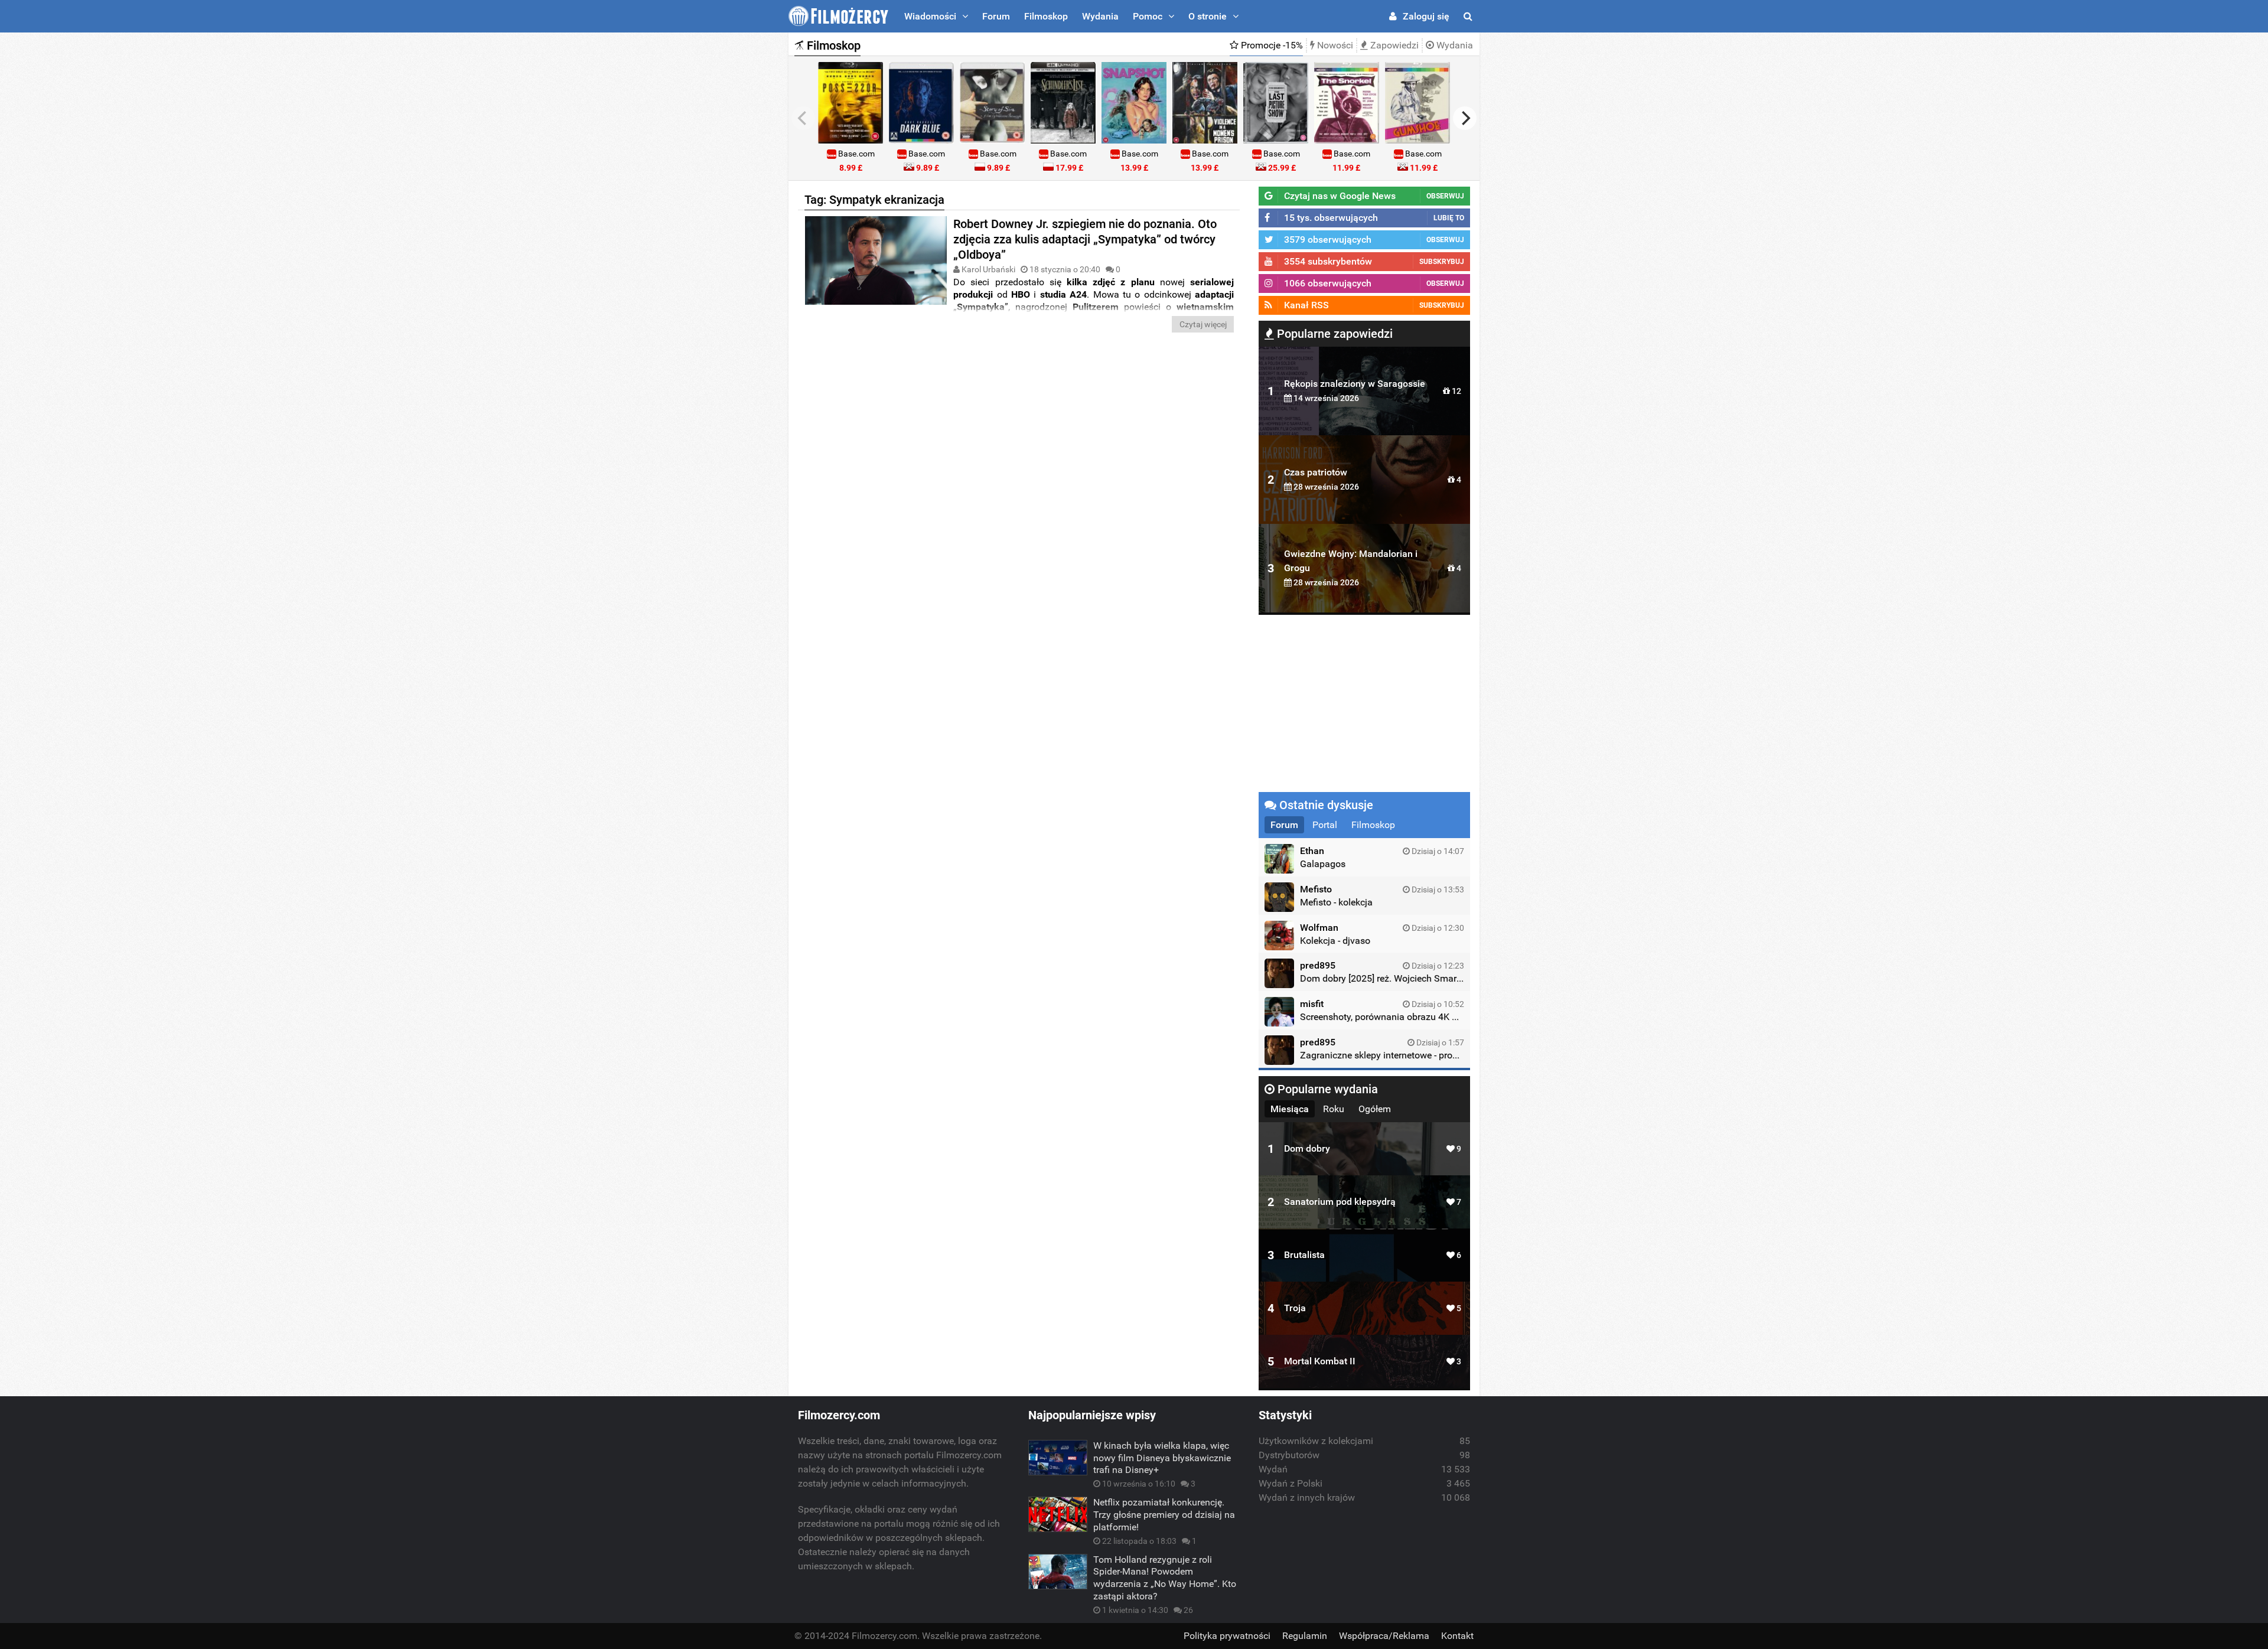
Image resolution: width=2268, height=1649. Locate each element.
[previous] (803, 118)
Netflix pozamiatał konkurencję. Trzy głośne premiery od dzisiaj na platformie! (1164, 1515)
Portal (1325, 825)
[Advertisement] (1019, 427)
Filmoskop (1046, 16)
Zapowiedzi (1393, 45)
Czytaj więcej (1203, 324)
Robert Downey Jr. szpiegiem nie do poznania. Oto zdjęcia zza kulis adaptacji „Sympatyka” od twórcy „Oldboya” (1085, 239)
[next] (1465, 118)
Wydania (1100, 16)
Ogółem (1375, 1109)
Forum (996, 16)
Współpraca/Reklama (1384, 1636)
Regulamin (1305, 1636)
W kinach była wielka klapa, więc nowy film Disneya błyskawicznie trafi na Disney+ (1162, 1458)
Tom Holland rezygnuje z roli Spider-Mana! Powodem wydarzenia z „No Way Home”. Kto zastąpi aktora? (1165, 1578)
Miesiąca (1290, 1109)
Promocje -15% (1271, 45)
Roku (1334, 1109)
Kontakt (1457, 1636)
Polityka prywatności (1227, 1636)
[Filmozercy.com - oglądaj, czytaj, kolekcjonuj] (838, 16)
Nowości (1334, 45)
